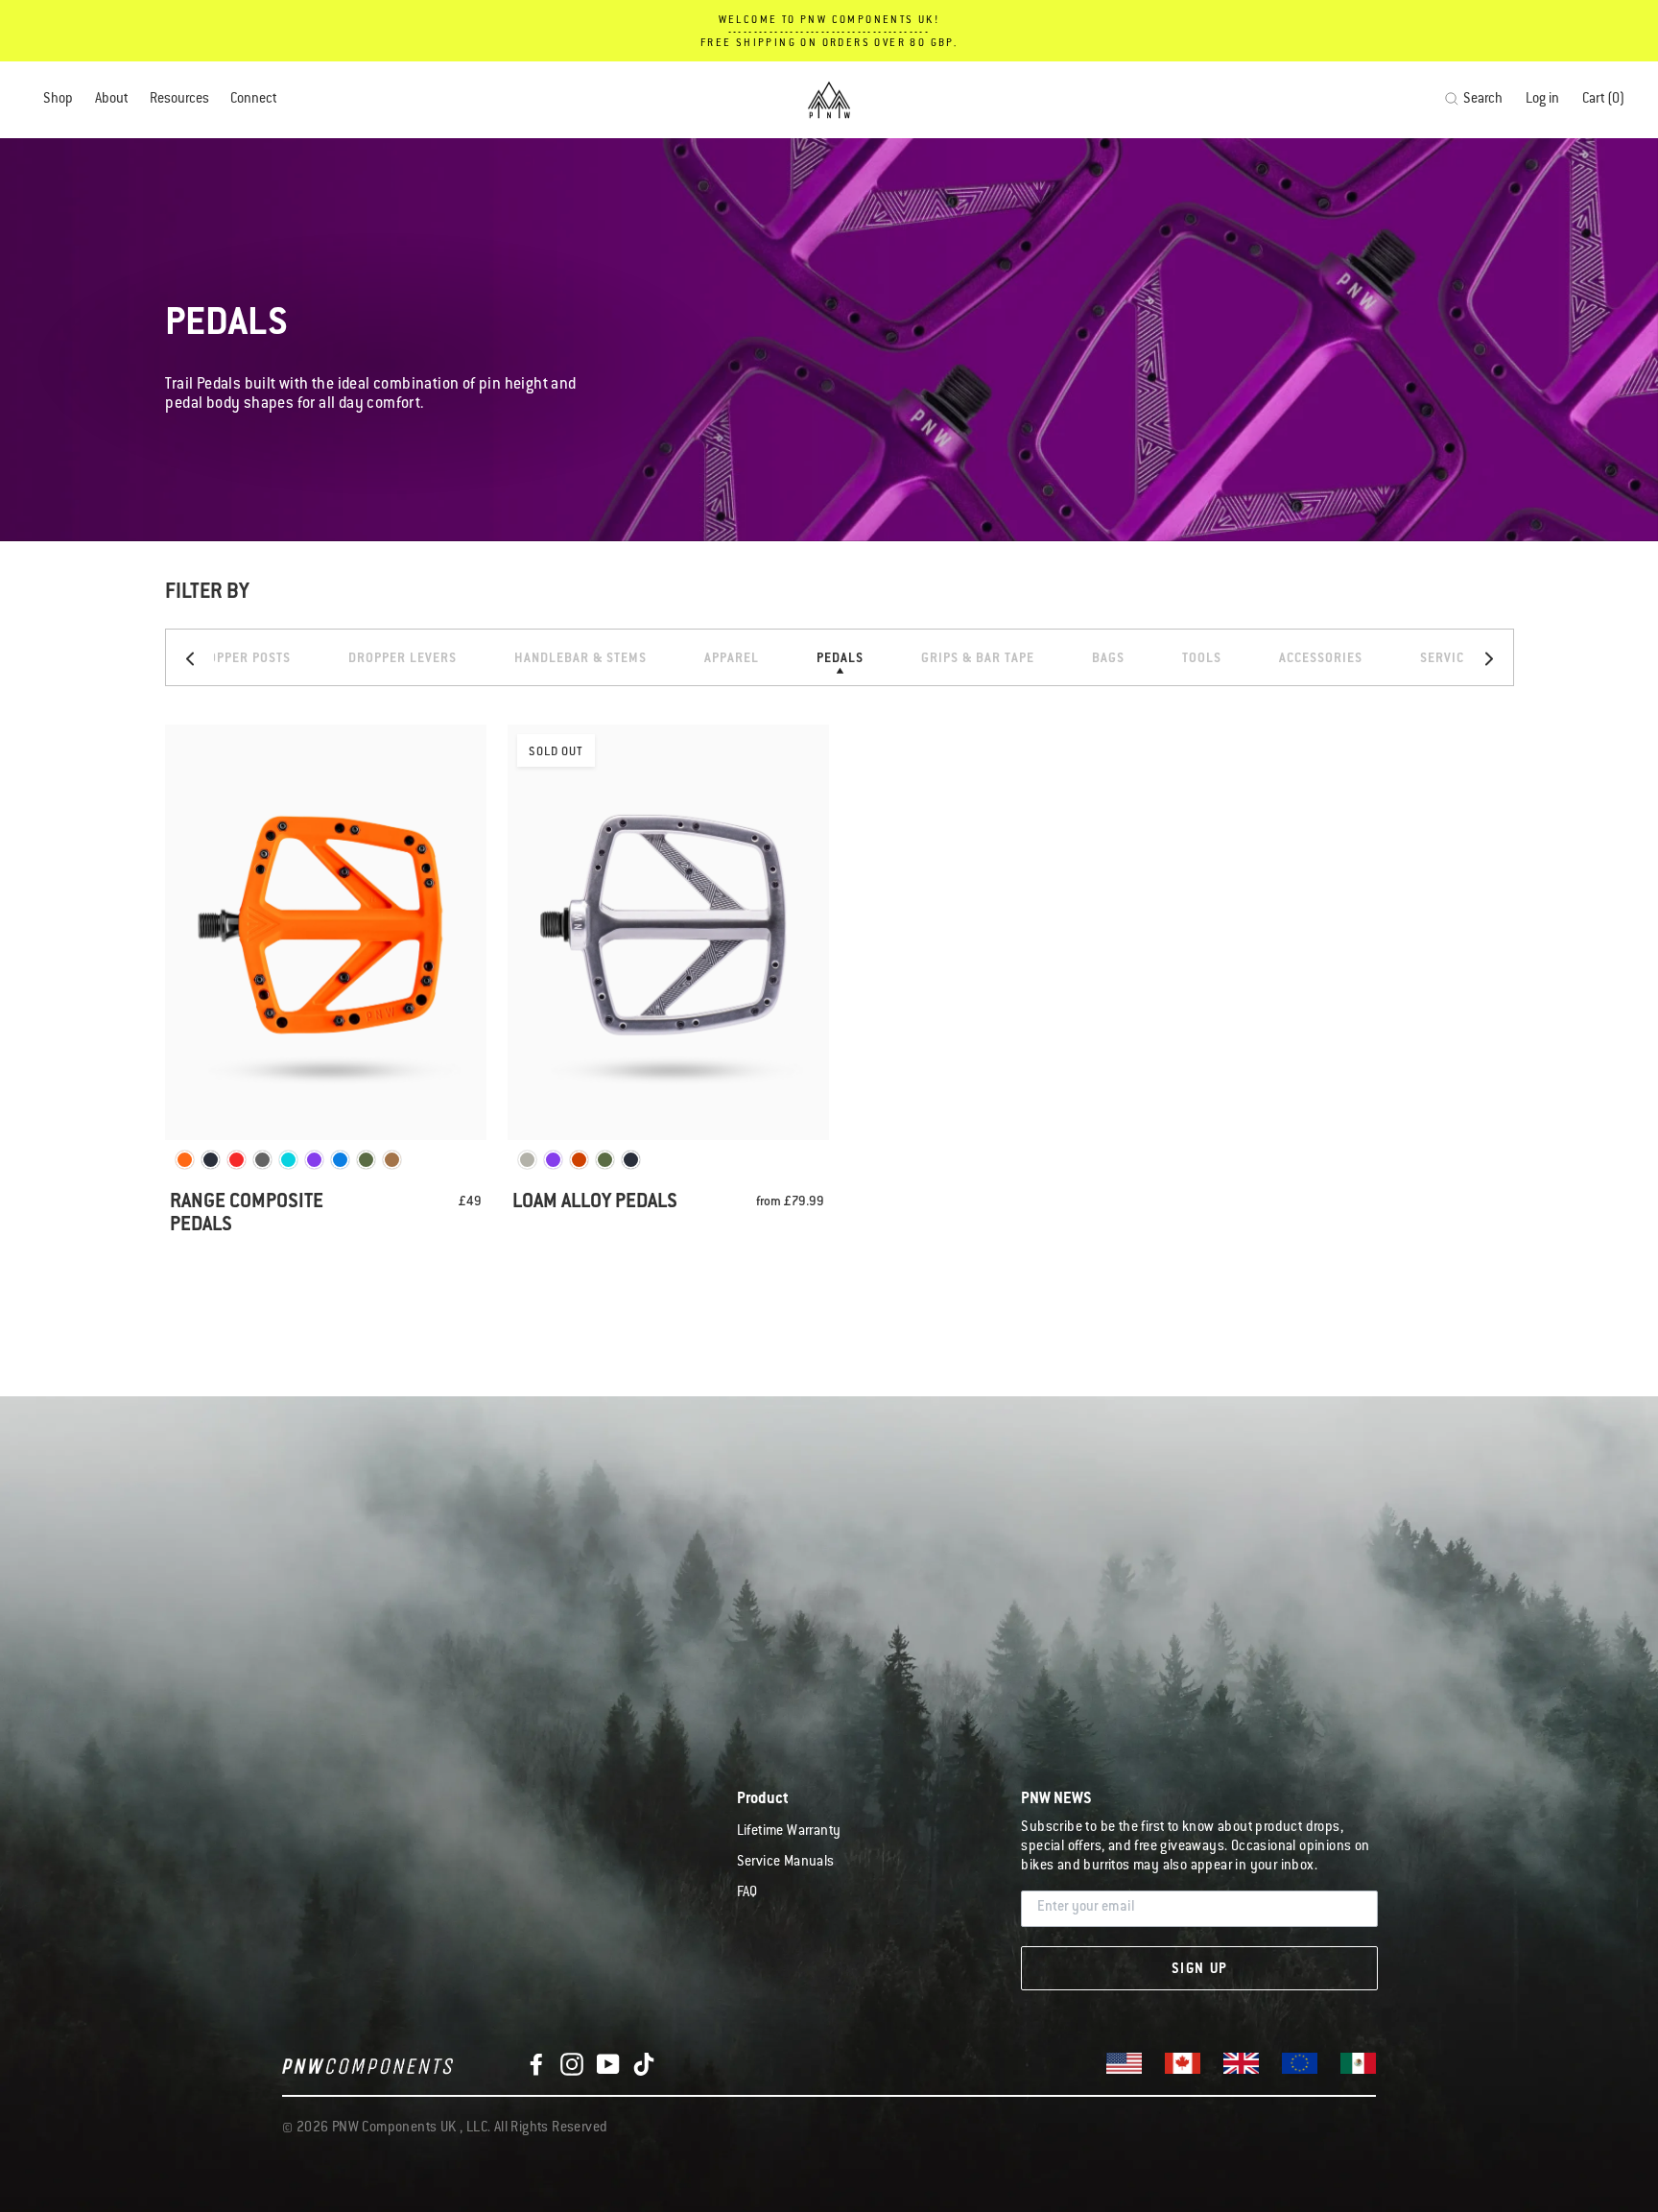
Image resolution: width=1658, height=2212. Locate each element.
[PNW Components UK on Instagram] (572, 2065)
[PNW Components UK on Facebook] (536, 2065)
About (111, 100)
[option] (241, 657)
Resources (179, 100)
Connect (253, 100)
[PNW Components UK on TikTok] (644, 2065)
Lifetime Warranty (789, 1832)
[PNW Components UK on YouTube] (608, 2065)
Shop (58, 100)
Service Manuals (786, 1863)
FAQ (747, 1893)
